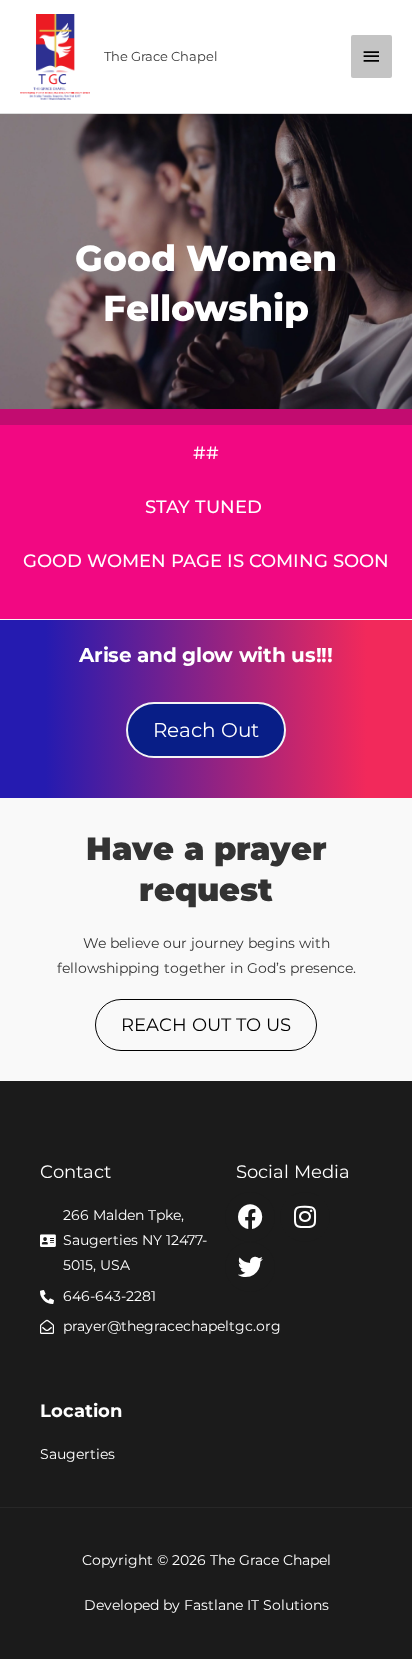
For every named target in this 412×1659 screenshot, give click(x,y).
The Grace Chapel (161, 56)
